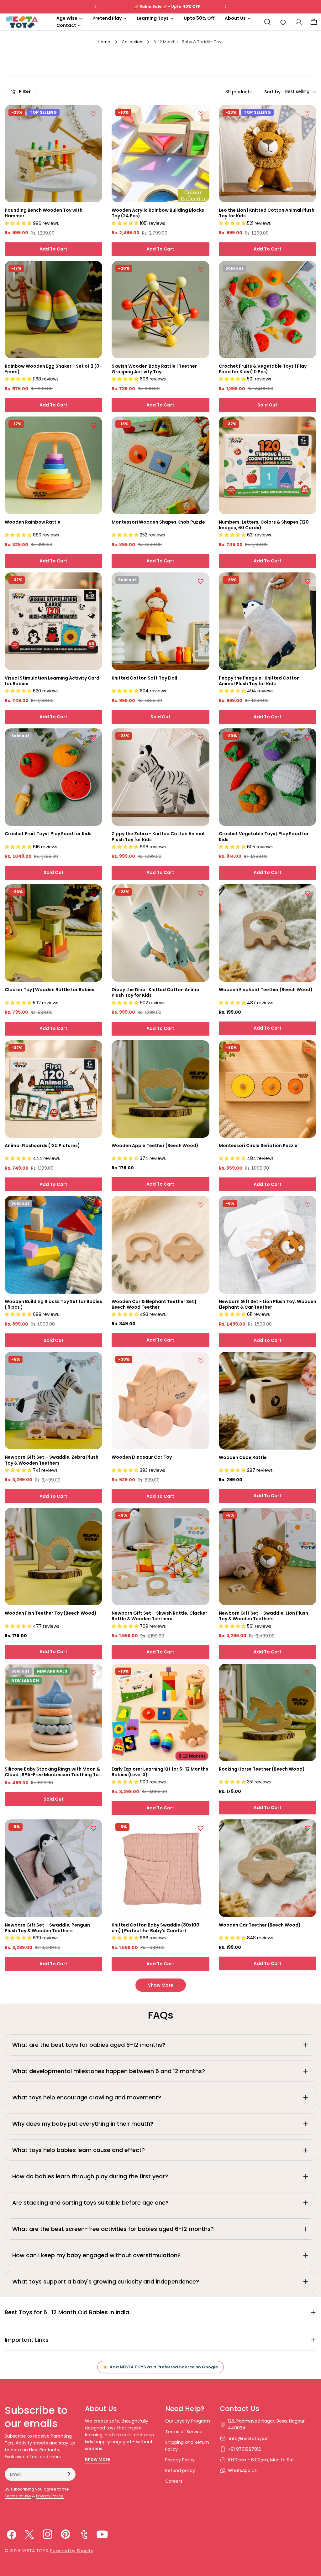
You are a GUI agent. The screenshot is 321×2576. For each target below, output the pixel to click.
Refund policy (180, 2470)
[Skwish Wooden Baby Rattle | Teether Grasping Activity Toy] (160, 310)
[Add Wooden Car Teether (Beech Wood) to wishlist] (308, 1828)
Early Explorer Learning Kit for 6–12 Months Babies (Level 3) (160, 1772)
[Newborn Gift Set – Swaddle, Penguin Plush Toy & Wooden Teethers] (53, 1868)
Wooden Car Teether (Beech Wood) (260, 1925)
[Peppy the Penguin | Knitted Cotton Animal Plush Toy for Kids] (268, 621)
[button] (19, 223)
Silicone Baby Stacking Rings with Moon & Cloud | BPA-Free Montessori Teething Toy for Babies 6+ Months (53, 1772)
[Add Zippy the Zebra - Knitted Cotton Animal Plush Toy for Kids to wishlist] (201, 737)
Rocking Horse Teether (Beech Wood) (262, 1769)
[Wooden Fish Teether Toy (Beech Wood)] (53, 1557)
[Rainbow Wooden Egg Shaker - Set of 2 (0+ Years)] (53, 310)
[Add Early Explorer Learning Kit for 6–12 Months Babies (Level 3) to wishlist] (201, 1673)
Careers (174, 2481)
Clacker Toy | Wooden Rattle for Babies (50, 990)
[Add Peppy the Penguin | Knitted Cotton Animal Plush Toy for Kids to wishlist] (308, 581)
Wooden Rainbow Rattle (33, 522)
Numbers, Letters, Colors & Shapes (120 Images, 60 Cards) (264, 525)
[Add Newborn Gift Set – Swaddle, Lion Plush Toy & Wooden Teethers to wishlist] (308, 1517)
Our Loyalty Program (188, 2421)
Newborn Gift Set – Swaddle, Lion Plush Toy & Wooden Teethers (263, 1616)
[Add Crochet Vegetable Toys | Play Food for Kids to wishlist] (308, 737)
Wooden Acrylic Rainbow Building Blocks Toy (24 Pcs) (158, 213)
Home (104, 42)
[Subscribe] (69, 2474)
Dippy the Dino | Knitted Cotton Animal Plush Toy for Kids (156, 992)
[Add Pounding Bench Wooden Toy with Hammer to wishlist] (93, 114)
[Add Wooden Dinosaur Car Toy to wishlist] (201, 1361)
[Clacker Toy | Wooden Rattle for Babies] (53, 933)
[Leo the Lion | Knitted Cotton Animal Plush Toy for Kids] (268, 154)
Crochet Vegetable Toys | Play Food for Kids (264, 836)
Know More (98, 2459)
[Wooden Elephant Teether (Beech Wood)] (268, 933)
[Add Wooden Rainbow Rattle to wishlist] (93, 425)
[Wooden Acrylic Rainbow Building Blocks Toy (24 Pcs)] (160, 154)
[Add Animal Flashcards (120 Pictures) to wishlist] (93, 1049)
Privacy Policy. (50, 2496)
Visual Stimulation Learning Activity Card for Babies (52, 681)
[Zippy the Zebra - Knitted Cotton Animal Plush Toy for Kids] (160, 777)
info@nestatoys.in (248, 2439)
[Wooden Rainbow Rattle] (53, 465)
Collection (132, 42)
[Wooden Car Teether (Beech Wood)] (268, 1868)
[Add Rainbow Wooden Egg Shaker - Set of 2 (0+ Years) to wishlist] (93, 270)
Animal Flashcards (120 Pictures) (42, 1146)
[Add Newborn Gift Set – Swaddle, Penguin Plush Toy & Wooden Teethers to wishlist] (93, 1828)
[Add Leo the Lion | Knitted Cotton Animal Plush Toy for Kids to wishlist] (308, 114)
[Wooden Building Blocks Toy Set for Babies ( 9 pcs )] (53, 1245)
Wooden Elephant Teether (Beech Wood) (266, 990)
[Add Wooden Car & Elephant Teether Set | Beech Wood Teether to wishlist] (201, 1205)
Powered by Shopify (72, 2551)
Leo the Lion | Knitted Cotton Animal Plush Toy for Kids (267, 213)
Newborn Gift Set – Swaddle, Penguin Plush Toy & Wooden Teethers (47, 1928)
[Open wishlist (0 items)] (283, 22)
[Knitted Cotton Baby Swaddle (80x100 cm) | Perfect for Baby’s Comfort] (160, 1868)
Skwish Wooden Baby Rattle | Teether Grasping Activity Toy (154, 369)
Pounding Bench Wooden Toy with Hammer (44, 213)
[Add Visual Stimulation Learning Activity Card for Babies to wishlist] (93, 581)
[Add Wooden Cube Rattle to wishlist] (308, 1361)
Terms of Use (18, 2496)
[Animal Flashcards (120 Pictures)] (53, 1089)
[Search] (267, 22)
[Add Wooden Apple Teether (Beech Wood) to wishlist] (201, 1049)
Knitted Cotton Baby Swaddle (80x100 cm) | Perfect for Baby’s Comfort (155, 1928)
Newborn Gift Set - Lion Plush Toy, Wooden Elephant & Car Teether (268, 1304)
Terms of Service (184, 2432)
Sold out (267, 405)
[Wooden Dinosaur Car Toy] (160, 1401)
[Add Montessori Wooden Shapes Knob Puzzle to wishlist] (201, 425)
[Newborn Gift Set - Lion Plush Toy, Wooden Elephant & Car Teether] (268, 1245)
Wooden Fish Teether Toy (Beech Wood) (51, 1613)
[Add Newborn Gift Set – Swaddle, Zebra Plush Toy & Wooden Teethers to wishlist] (93, 1361)
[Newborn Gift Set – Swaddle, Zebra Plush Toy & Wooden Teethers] (53, 1401)
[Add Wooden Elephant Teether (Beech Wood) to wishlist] (308, 893)
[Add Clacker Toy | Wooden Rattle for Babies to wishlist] (93, 893)
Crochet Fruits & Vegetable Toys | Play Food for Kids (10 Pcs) (263, 369)
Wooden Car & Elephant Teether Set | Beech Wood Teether (154, 1304)
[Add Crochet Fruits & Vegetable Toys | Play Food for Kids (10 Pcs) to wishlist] (308, 270)
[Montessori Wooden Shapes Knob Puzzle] (160, 465)
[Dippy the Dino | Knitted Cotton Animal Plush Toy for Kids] (160, 933)
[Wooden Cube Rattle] (268, 1401)
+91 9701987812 (244, 2449)
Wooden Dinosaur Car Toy (142, 1457)
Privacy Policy (180, 2460)
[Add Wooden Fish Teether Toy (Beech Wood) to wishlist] (93, 1517)
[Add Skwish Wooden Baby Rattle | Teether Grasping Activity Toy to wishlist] (201, 270)
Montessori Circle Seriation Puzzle (258, 1146)
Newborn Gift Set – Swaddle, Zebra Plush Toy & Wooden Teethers (52, 1460)
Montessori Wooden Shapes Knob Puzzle (158, 522)
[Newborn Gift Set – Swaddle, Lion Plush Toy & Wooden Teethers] (268, 1557)
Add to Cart (53, 249)
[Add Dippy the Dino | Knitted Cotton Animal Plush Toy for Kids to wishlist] (201, 893)
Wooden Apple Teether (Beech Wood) (155, 1146)
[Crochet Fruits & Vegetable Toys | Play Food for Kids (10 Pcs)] (268, 310)
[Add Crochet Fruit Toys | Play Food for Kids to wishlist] (93, 737)
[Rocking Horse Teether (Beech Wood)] (268, 1712)
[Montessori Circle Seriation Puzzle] (268, 1089)
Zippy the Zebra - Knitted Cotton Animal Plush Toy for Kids (158, 836)
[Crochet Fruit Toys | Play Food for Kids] (53, 777)
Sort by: (273, 92)
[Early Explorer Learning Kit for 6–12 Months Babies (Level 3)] (160, 1712)
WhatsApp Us (242, 2470)
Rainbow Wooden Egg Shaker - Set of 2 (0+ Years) (53, 369)
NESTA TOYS (35, 2551)
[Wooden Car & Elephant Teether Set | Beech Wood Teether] (160, 1245)
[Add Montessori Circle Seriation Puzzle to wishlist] (308, 1049)
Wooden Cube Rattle (243, 1457)
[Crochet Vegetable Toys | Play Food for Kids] (268, 777)
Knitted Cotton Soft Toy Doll (144, 678)
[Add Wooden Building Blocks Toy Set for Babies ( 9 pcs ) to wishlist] (93, 1205)
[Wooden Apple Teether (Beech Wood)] (160, 1089)
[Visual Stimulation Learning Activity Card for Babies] (53, 621)
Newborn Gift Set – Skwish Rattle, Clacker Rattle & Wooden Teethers (159, 1616)
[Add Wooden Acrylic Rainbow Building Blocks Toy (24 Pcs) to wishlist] (201, 114)
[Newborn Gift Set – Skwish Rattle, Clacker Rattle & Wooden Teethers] (160, 1557)
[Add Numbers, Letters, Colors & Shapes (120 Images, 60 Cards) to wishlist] (308, 425)
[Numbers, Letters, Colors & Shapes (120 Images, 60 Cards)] (268, 465)
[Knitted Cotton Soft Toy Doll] (160, 621)
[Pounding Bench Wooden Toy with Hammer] (53, 154)
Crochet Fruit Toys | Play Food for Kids (48, 834)
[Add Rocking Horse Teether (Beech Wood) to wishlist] (308, 1673)
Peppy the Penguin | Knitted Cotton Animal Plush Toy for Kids (259, 681)
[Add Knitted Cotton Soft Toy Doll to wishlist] (201, 581)
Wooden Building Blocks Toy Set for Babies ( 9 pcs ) (53, 1304)
